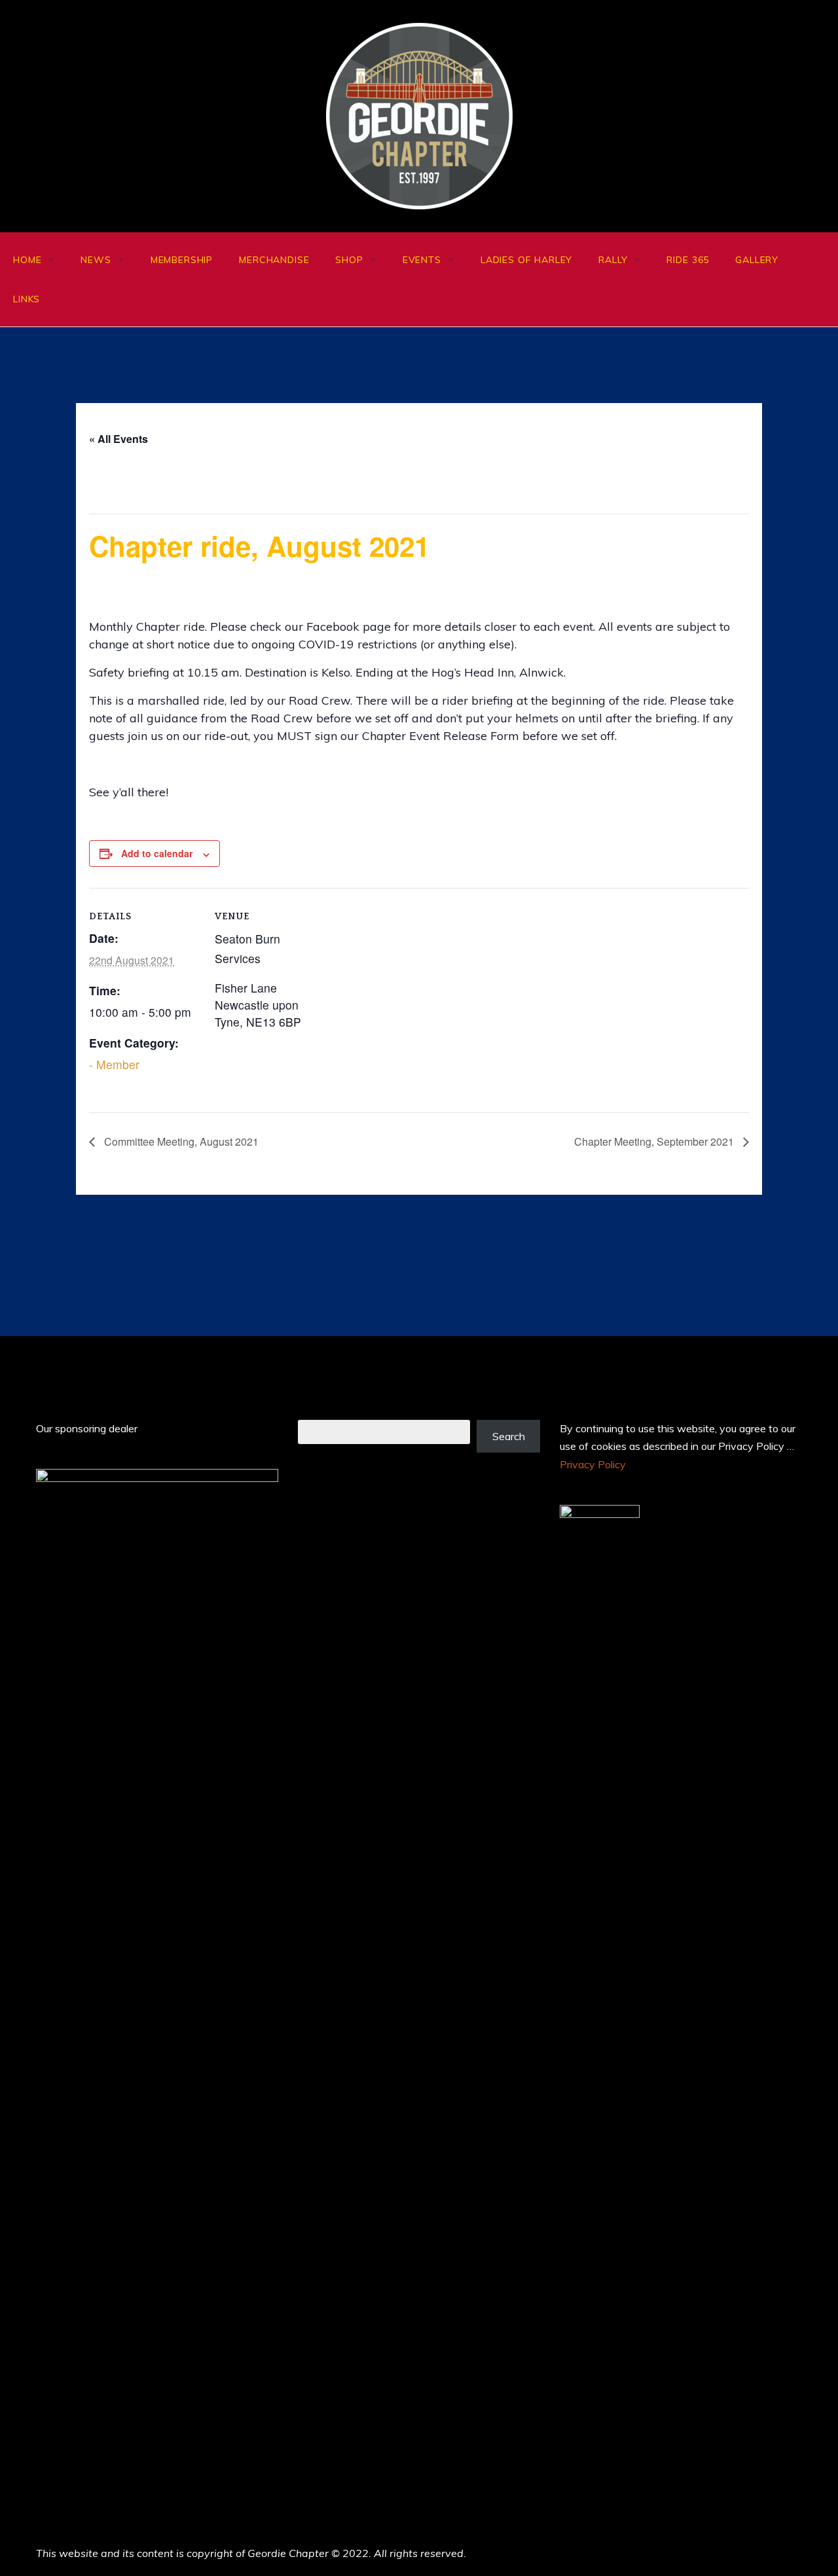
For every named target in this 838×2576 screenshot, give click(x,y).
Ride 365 (688, 260)
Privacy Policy (593, 1464)
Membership (182, 260)
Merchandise (274, 260)
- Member (114, 1064)
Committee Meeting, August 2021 (180, 1141)
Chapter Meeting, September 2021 (655, 1141)
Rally (613, 260)
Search (509, 1436)
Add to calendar (157, 853)
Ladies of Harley (526, 260)
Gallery (757, 260)
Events (422, 260)
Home (27, 260)
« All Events (118, 439)
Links (27, 299)
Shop (349, 260)
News (96, 260)
